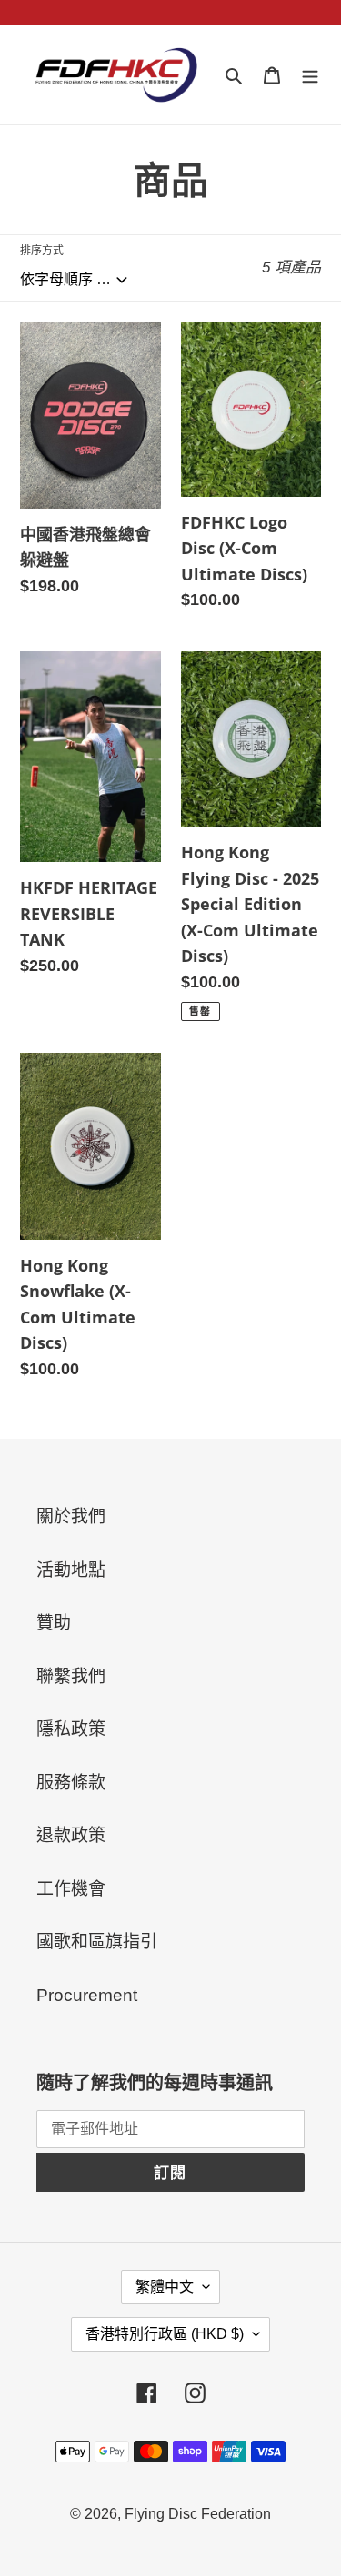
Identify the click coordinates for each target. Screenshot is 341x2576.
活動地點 (71, 1570)
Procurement (87, 1995)
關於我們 (71, 1516)
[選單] (310, 75)
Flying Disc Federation (198, 2514)
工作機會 (71, 1889)
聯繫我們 (71, 1676)
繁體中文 (165, 2287)
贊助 (54, 1623)
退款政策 (71, 1835)
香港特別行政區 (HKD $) (165, 2334)
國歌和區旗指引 (97, 1942)
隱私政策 (71, 1729)
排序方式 (42, 251)
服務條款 (71, 1783)
